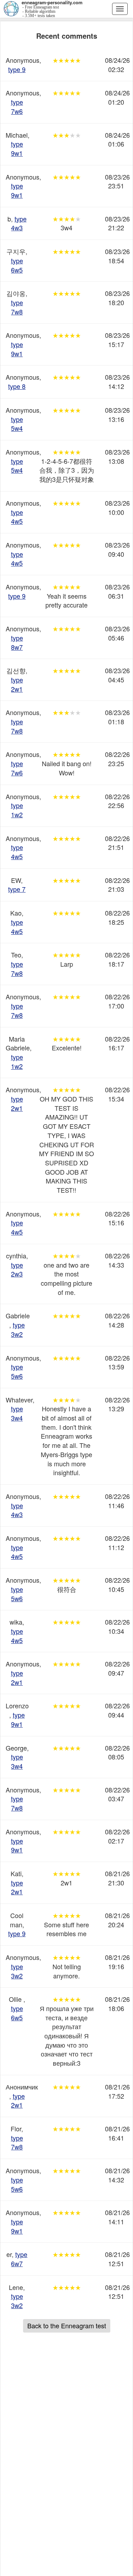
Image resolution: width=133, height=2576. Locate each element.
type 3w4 (17, 1413)
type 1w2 (17, 810)
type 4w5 (17, 517)
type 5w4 (17, 424)
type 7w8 (17, 307)
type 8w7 (17, 642)
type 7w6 (17, 106)
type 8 (17, 386)
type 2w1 (17, 684)
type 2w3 (17, 1269)
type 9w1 (17, 148)
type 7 (17, 889)
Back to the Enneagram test (67, 2325)
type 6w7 (19, 2259)
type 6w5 (17, 265)
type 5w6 (17, 1371)
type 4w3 (19, 223)
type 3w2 (18, 1329)
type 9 (17, 69)
